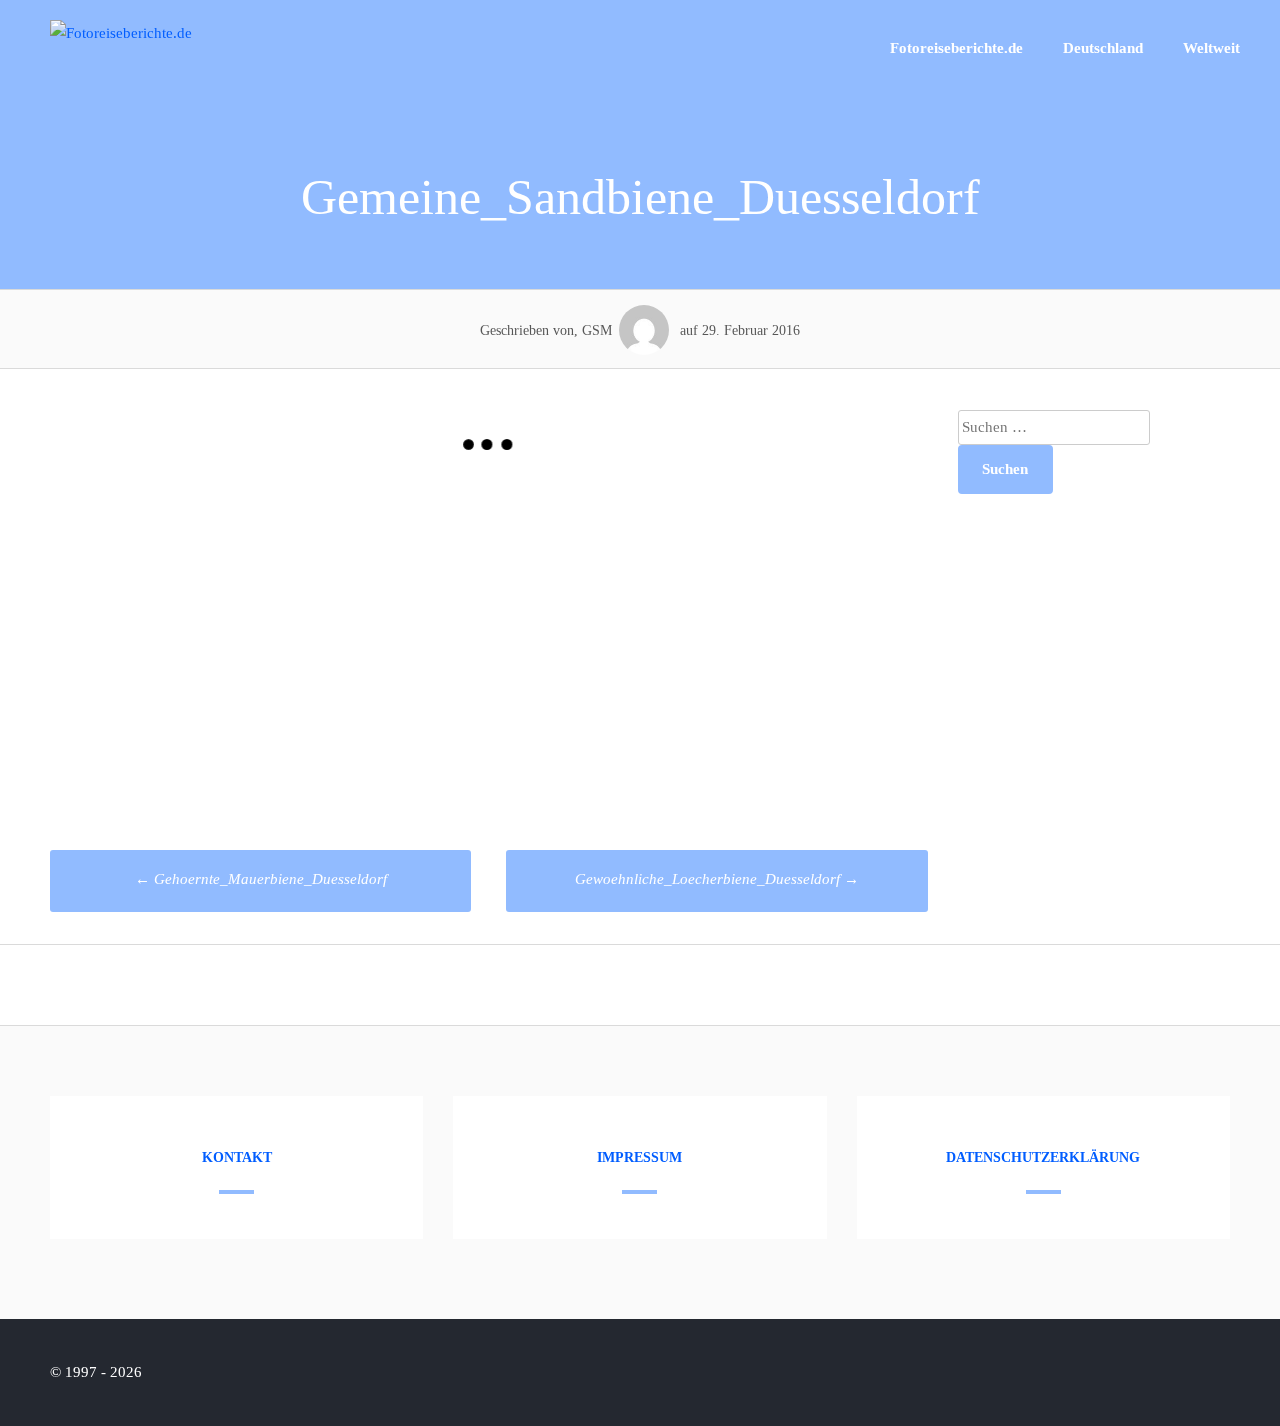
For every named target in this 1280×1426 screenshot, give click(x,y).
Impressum (639, 1157)
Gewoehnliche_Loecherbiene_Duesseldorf (717, 879)
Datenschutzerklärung (1043, 1157)
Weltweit (1211, 48)
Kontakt (237, 1157)
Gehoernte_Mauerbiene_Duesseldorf (261, 879)
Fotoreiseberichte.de (956, 48)
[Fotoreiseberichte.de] (121, 33)
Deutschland (1103, 48)
